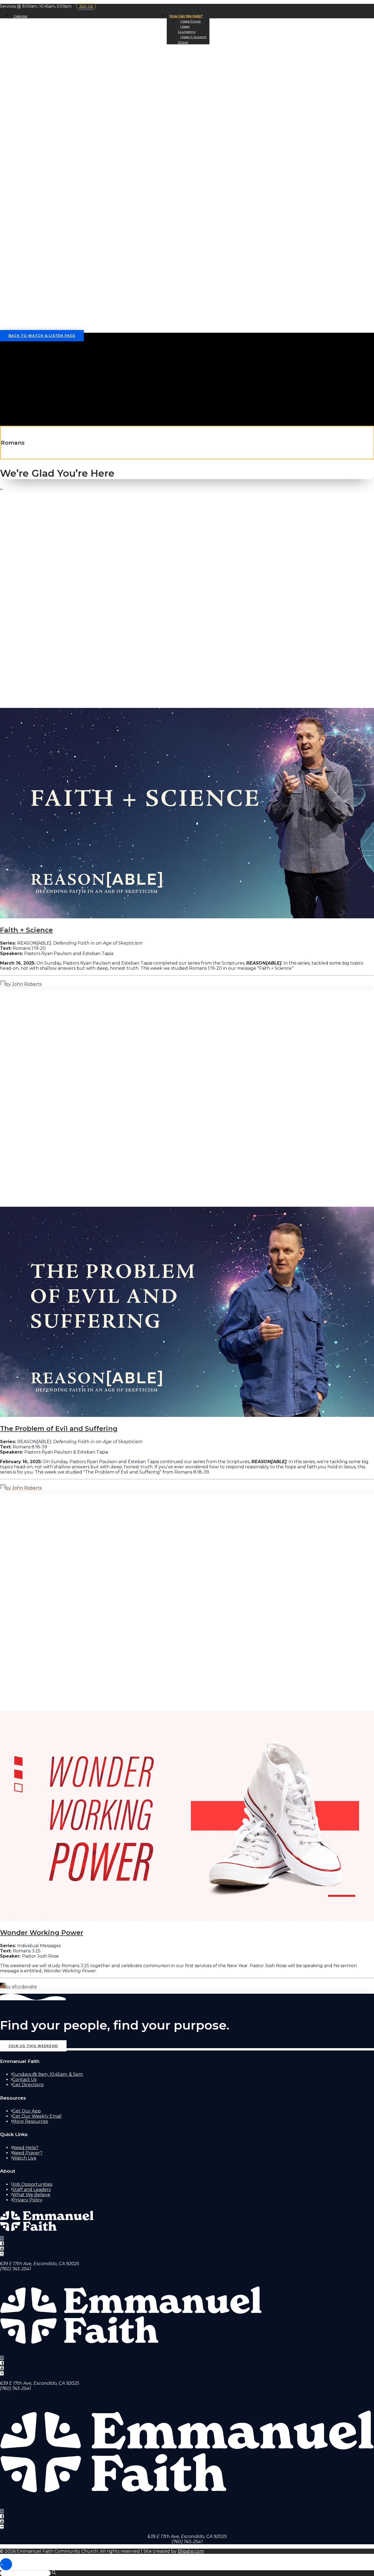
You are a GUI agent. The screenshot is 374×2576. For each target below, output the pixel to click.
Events (32, 133)
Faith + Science (26, 930)
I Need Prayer (191, 21)
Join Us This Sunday (47, 65)
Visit (18, 60)
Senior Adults (40, 252)
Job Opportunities (32, 2184)
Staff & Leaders (42, 81)
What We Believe (44, 75)
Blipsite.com (191, 2551)
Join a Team (37, 174)
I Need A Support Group (53, 315)
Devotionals (39, 112)
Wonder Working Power (42, 1933)
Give (28, 200)
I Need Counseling (45, 309)
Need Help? (25, 2148)
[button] (23, 284)
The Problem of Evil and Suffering (59, 1429)
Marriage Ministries (59, 185)
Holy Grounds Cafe (47, 91)
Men (27, 247)
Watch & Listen (32, 96)
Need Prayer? (27, 2153)
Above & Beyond (54, 205)
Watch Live (24, 2158)
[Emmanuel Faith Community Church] (187, 35)
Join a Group (40, 148)
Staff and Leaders (31, 2189)
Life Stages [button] (27, 211)
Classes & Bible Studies (55, 164)
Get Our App (38, 122)
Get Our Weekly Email (37, 2116)
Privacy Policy (27, 2200)
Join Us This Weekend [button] (33, 2046)
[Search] (29, 330)
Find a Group (50, 153)
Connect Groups (55, 159)
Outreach (35, 190)
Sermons (34, 101)
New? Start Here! (44, 70)
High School (38, 231)
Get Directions (28, 2085)
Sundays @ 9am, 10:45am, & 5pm (48, 2074)
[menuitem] (188, 16)
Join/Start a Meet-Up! (60, 143)
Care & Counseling (48, 179)
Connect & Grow (34, 127)
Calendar (21, 16)
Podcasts (34, 107)
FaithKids (34, 221)
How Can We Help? (186, 16)
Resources (36, 195)
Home (18, 55)
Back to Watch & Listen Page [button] (42, 336)
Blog (28, 117)
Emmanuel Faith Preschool (58, 216)
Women (32, 242)
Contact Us (37, 86)
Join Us (86, 6)
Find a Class (48, 169)
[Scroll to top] (6, 2564)
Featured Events (55, 138)
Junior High (37, 226)
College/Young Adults (51, 237)
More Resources (30, 2121)
